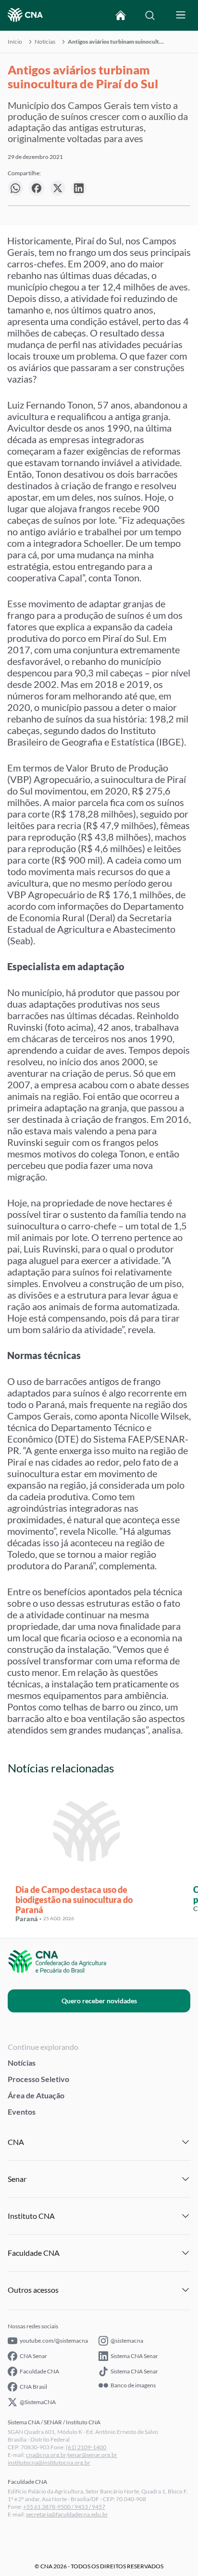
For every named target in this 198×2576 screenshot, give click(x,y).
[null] (15, 188)
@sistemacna (127, 2341)
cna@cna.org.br (46, 2455)
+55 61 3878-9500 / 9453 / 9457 (64, 2507)
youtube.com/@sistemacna (54, 2341)
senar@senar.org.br (93, 2455)
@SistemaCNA (38, 2402)
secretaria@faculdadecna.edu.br (67, 2514)
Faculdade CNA (39, 2371)
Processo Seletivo (38, 2079)
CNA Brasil (33, 2387)
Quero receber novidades (99, 2001)
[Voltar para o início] (121, 15)
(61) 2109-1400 (86, 2447)
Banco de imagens (133, 2385)
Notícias (45, 42)
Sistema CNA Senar (134, 2356)
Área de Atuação (36, 2095)
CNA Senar (33, 2356)
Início (15, 42)
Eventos (22, 2112)
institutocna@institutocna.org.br (49, 2462)
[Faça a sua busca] (150, 15)
